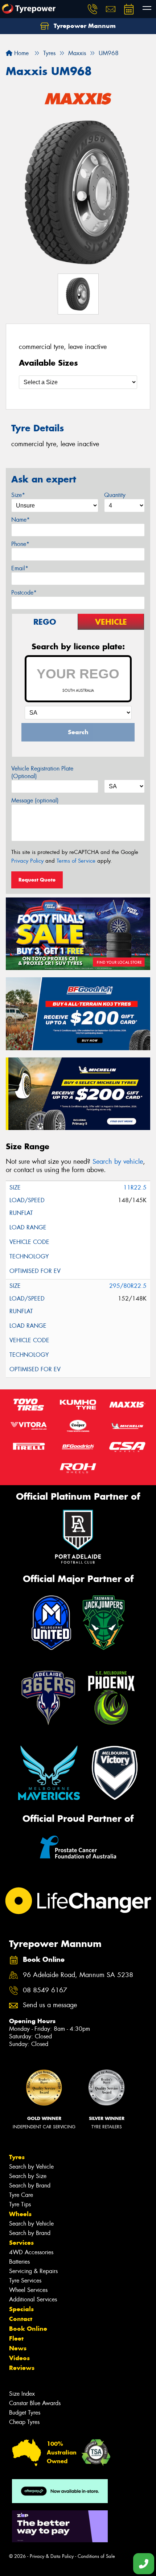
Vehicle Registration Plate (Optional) (42, 772)
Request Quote (37, 880)
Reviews (22, 2368)
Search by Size (28, 2176)
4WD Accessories (31, 2252)
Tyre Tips (20, 2204)
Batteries (19, 2262)
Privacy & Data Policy (52, 2556)
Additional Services (33, 2299)
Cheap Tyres (24, 2422)
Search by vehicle (118, 1162)
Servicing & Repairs (33, 2271)
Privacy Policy (27, 861)
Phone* (20, 544)
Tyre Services (25, 2281)
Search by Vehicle (31, 2167)
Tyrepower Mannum (84, 26)
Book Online (28, 2329)
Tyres (17, 2157)
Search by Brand (30, 2185)
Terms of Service (76, 861)
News (18, 2348)
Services (21, 2243)
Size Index (22, 2394)
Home (20, 53)
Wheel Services (28, 2290)
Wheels (20, 2214)
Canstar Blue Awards (35, 2403)
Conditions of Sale (96, 2556)
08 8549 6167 (45, 1990)
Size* (18, 495)
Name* (20, 520)
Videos (19, 2358)
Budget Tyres (25, 2413)
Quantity (115, 495)
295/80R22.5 (128, 1286)
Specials (21, 2309)
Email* (20, 568)
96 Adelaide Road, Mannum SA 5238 (78, 1975)
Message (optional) (35, 800)
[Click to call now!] (93, 9)
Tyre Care (21, 2195)
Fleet (16, 2338)
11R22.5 (135, 1188)
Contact (21, 2319)
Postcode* (24, 593)
